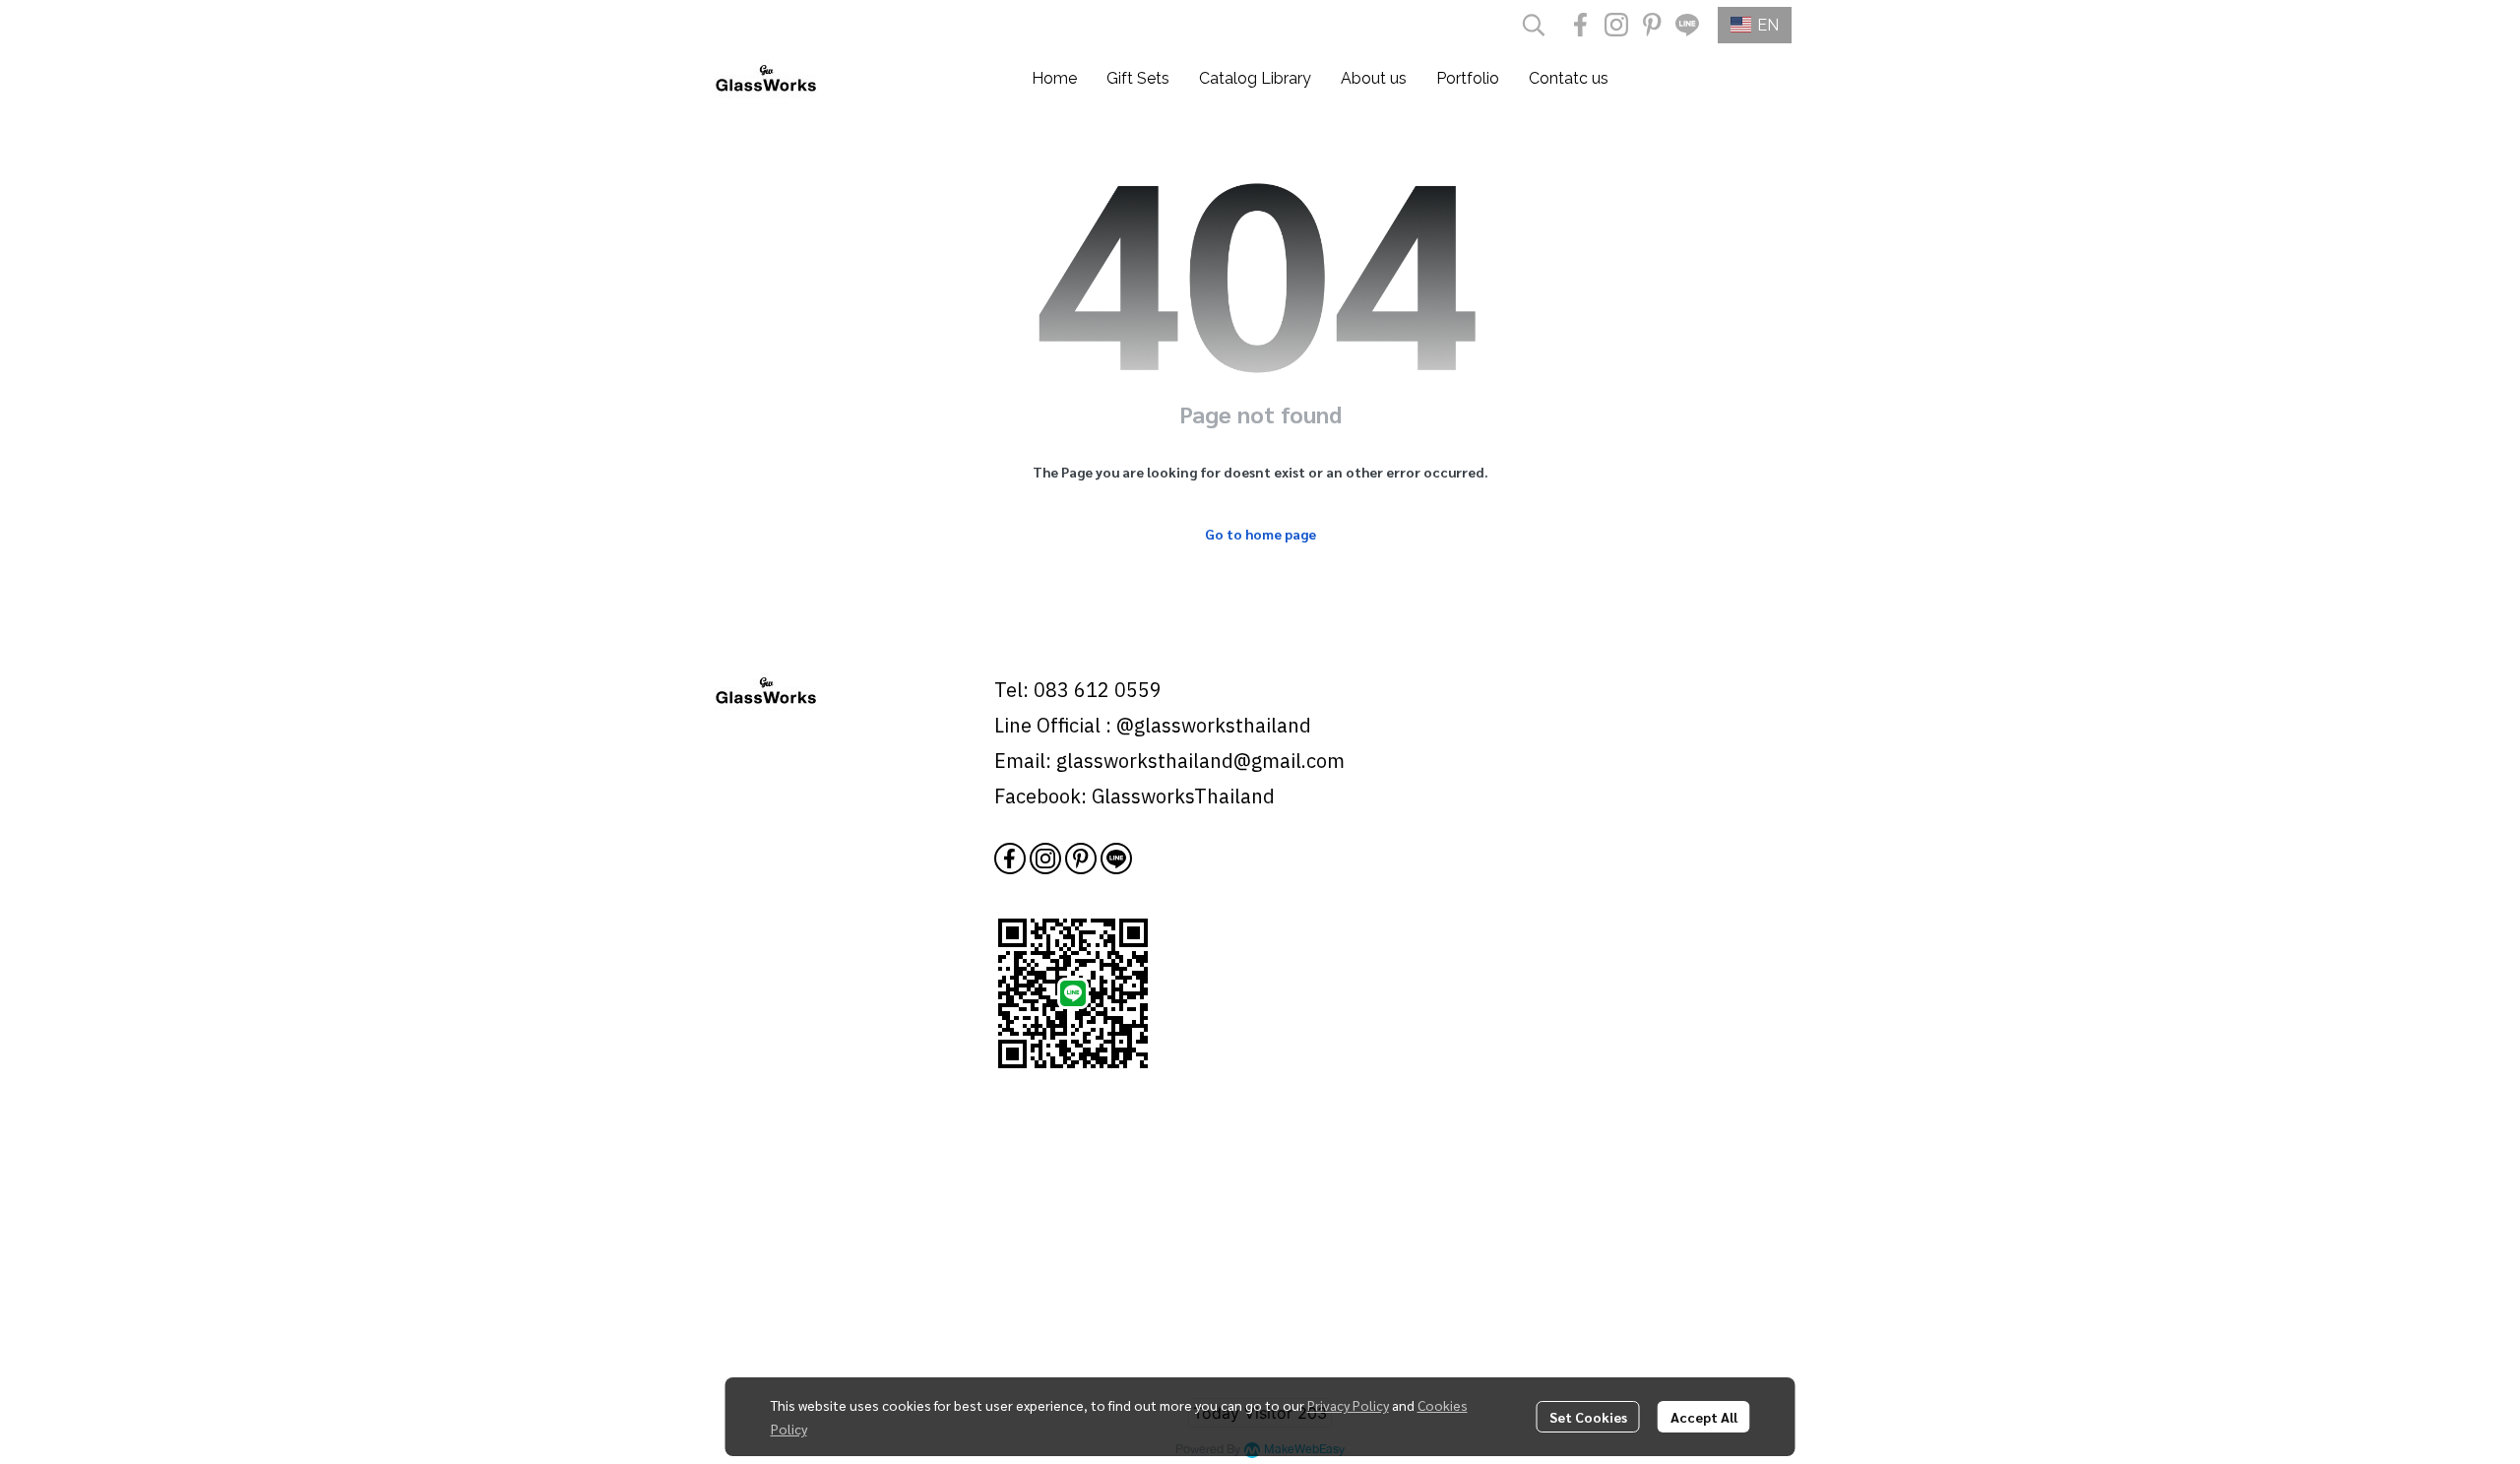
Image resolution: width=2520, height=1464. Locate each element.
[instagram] (1616, 25)
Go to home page (1260, 534)
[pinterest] (1652, 25)
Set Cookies (1588, 1417)
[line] (1687, 25)
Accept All (1704, 1417)
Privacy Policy (1348, 1405)
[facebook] (1581, 25)
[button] (1534, 25)
